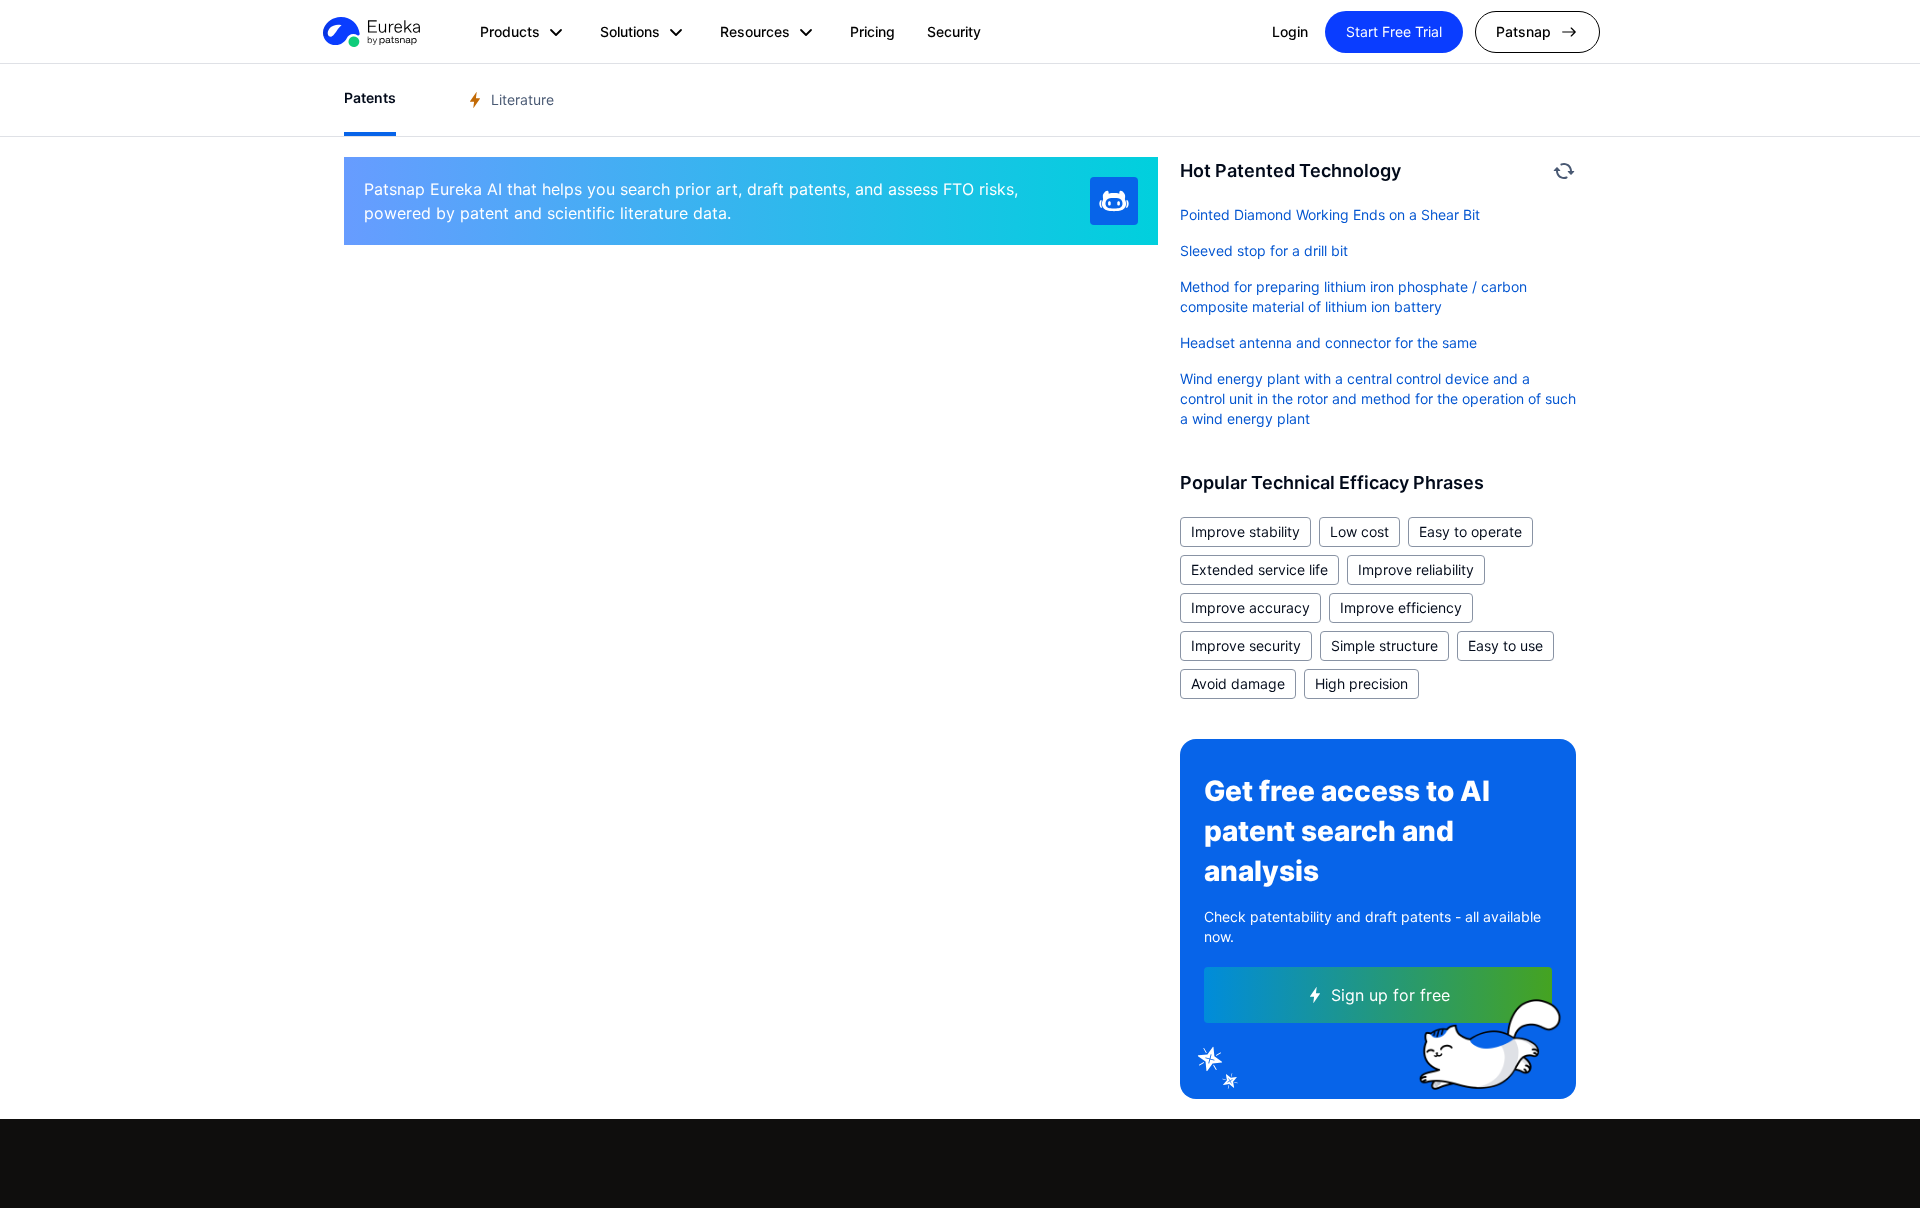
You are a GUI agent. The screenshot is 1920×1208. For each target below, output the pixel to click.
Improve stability (1245, 531)
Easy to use (1505, 645)
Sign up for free (1390, 995)
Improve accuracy (1250, 607)
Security (954, 31)
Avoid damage (1238, 683)
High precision (1361, 683)
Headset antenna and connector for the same (1328, 342)
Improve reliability (1416, 569)
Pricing (872, 31)
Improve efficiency (1401, 607)
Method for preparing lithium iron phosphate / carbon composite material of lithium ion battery (1353, 296)
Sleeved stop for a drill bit (1264, 250)
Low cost (1359, 531)
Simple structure (1384, 645)
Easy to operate (1470, 531)
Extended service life (1259, 569)
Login (1290, 31)
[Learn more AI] (1114, 201)
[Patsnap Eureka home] (370, 32)
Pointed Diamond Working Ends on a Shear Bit (1330, 214)
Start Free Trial (1394, 31)
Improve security (1246, 645)
